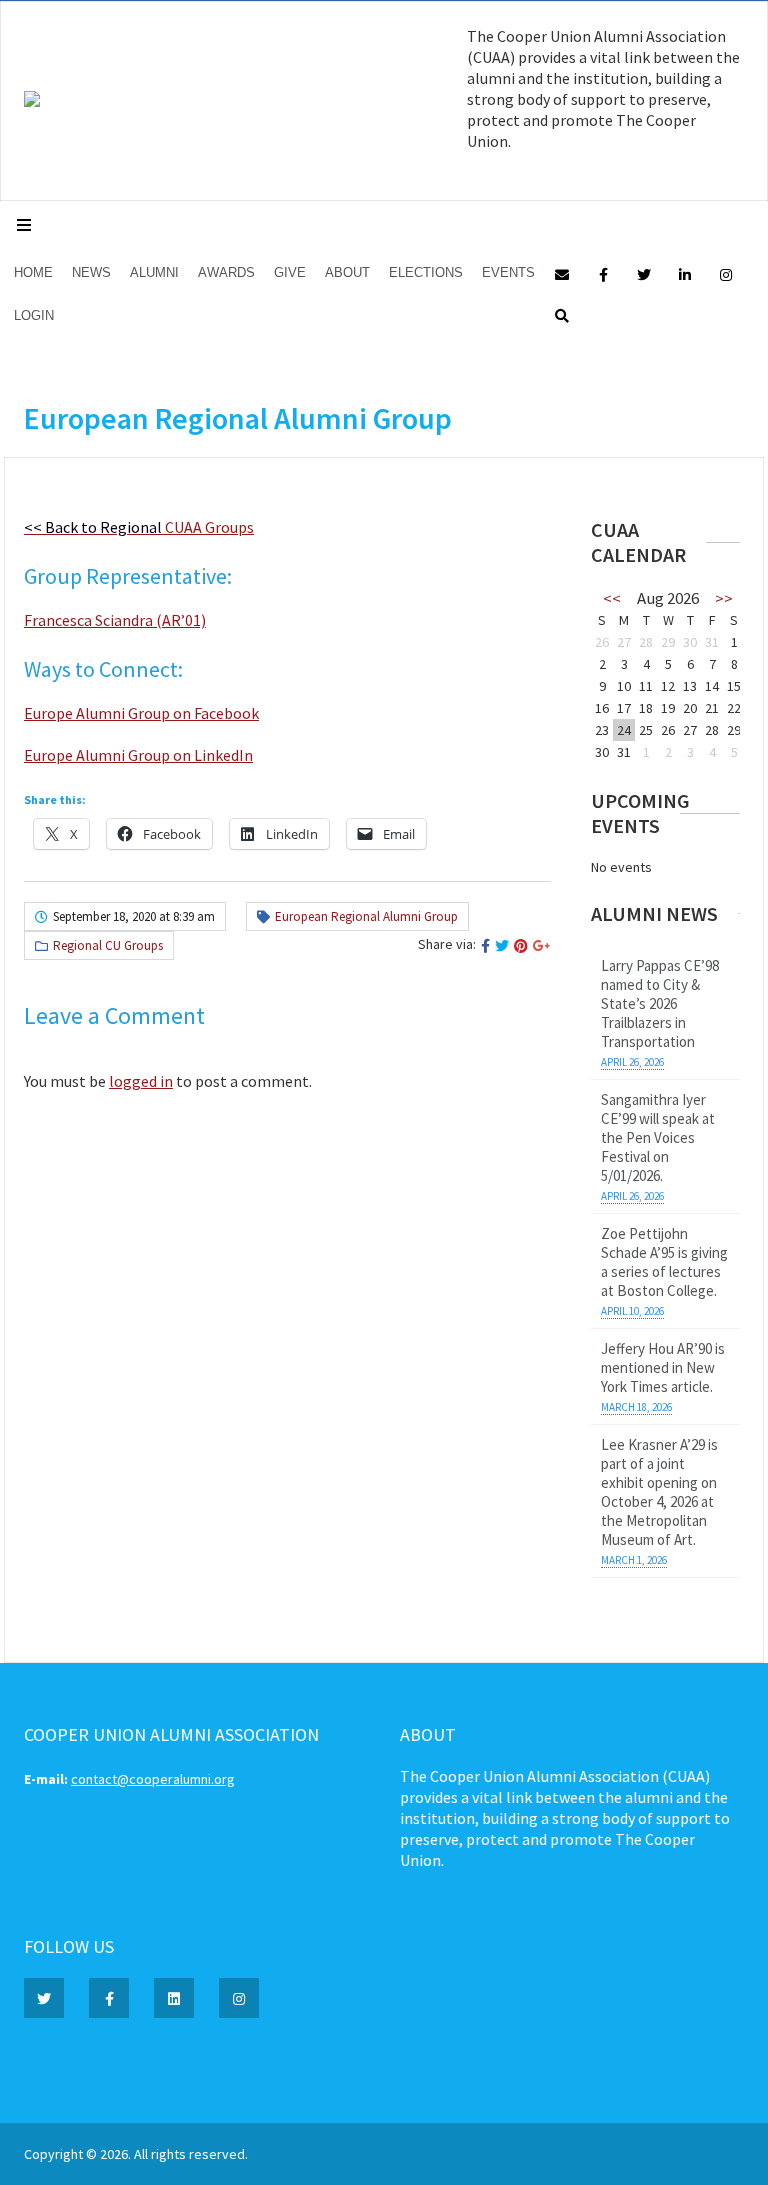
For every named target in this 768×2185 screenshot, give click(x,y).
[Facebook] (603, 273)
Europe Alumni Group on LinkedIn (138, 755)
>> (724, 598)
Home (33, 272)
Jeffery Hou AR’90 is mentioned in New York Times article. (663, 1367)
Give (290, 272)
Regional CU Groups (108, 945)
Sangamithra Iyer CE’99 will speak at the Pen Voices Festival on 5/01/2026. (658, 1137)
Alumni (154, 272)
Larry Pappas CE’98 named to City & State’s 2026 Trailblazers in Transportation (660, 1003)
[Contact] (562, 273)
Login (34, 315)
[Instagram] (726, 273)
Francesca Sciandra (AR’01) (115, 620)
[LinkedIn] (685, 273)
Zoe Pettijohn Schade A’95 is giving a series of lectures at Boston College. (664, 1262)
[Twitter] (644, 273)
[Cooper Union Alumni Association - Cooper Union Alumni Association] (32, 102)
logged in (141, 1081)
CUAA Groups (139, 527)
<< (612, 598)
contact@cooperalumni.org (153, 1779)
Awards (226, 272)
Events (508, 272)
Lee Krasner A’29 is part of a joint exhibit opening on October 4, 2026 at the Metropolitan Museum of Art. (659, 1492)
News (91, 272)
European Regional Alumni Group (366, 916)
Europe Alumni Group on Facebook (141, 713)
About (347, 272)
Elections (426, 272)
